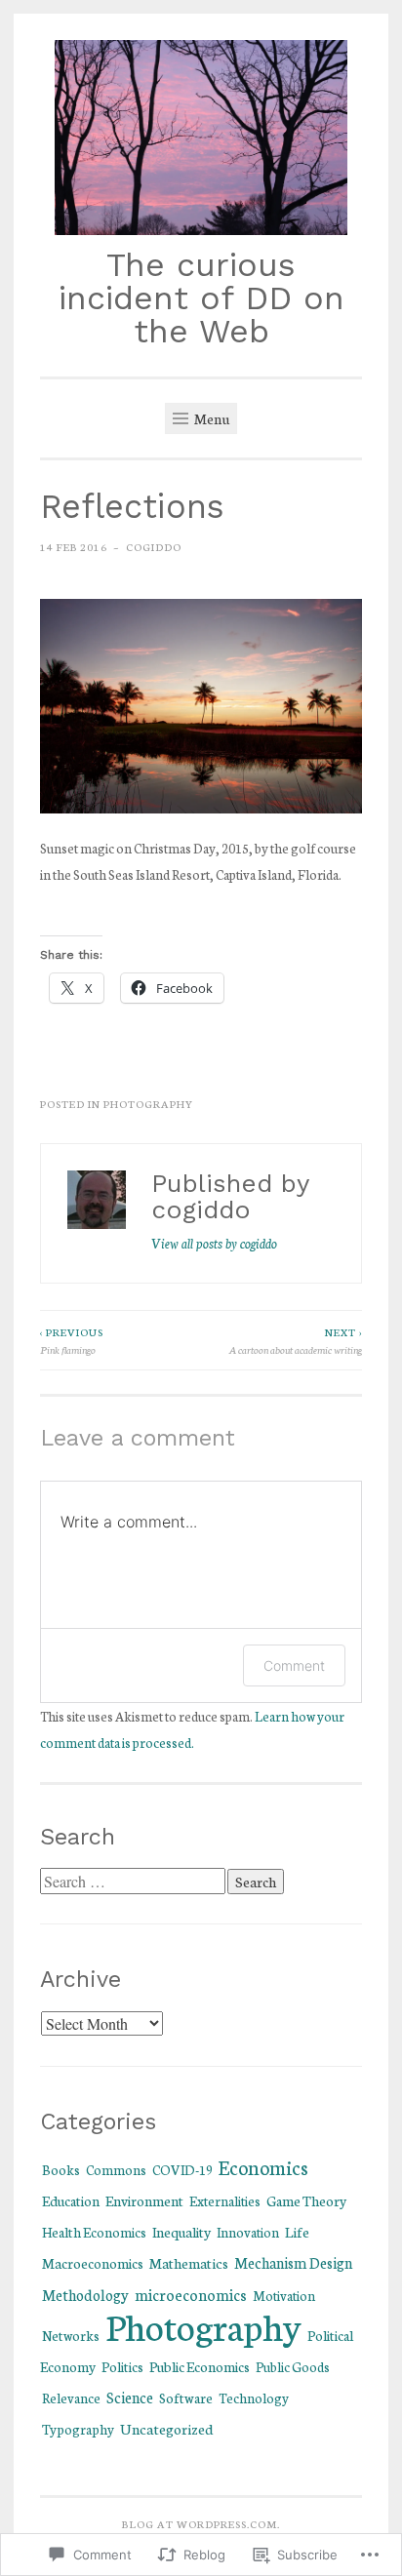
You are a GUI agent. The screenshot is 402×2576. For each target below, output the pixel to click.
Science (130, 2397)
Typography (78, 2429)
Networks (71, 2335)
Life (297, 2231)
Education (71, 2200)
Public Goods (293, 2367)
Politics (122, 2366)
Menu (211, 418)
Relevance (71, 2398)
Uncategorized (166, 2428)
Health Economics (94, 2232)
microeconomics (191, 2294)
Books (61, 2169)
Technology (254, 2398)
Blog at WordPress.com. (201, 2523)
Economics (263, 2167)
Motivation (284, 2295)
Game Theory (306, 2200)
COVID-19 (182, 2169)
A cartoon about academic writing (295, 1340)
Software (186, 2398)
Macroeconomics (93, 2263)
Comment (294, 1665)
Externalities (225, 2200)
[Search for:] (134, 1882)
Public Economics (200, 2366)
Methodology (85, 2295)
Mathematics (189, 2262)
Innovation (248, 2232)
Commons (116, 2169)
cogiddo (154, 546)
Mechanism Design (293, 2262)
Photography (148, 1103)
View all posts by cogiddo (214, 1243)
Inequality (181, 2232)
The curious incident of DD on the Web (201, 298)
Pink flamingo (72, 1340)
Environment (144, 2200)
